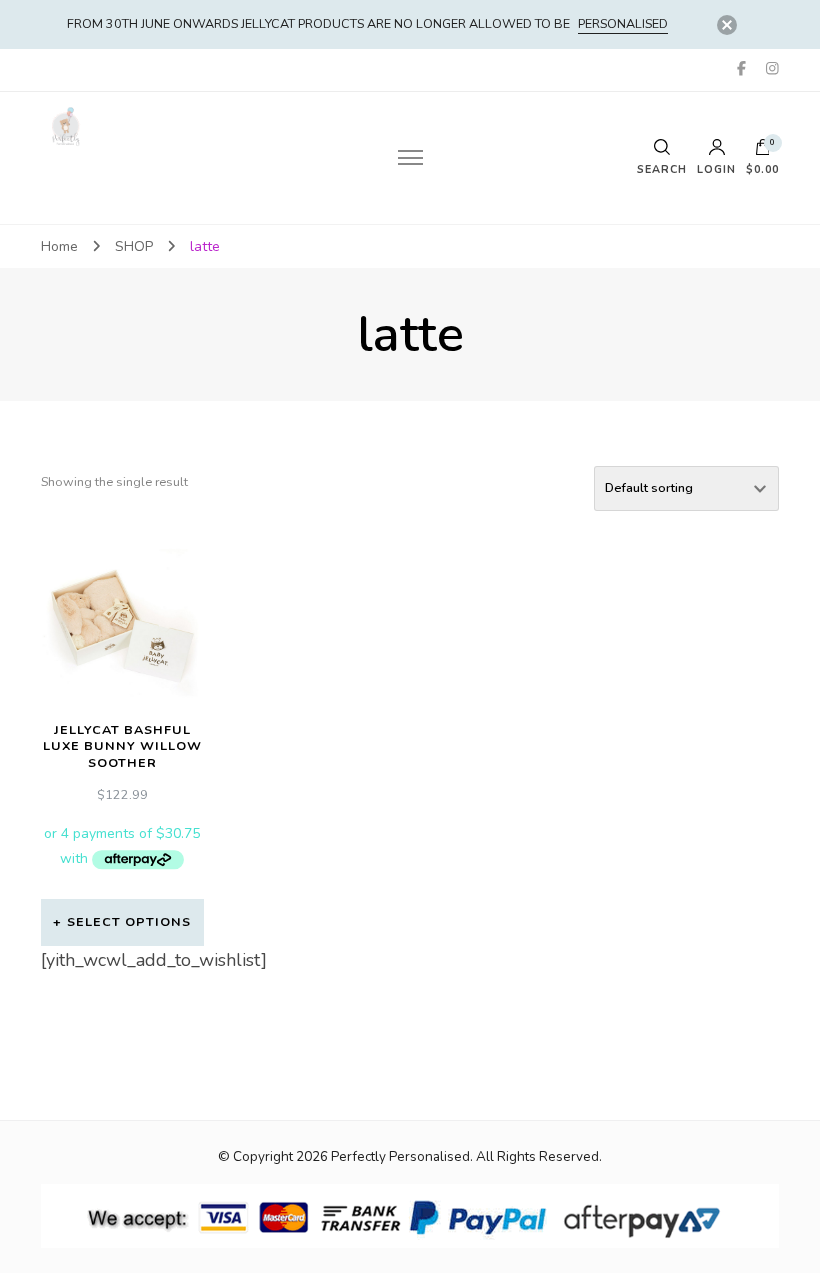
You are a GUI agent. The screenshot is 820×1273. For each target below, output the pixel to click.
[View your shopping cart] (763, 152)
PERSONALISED (623, 23)
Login (716, 169)
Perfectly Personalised (400, 1156)
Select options (129, 921)
